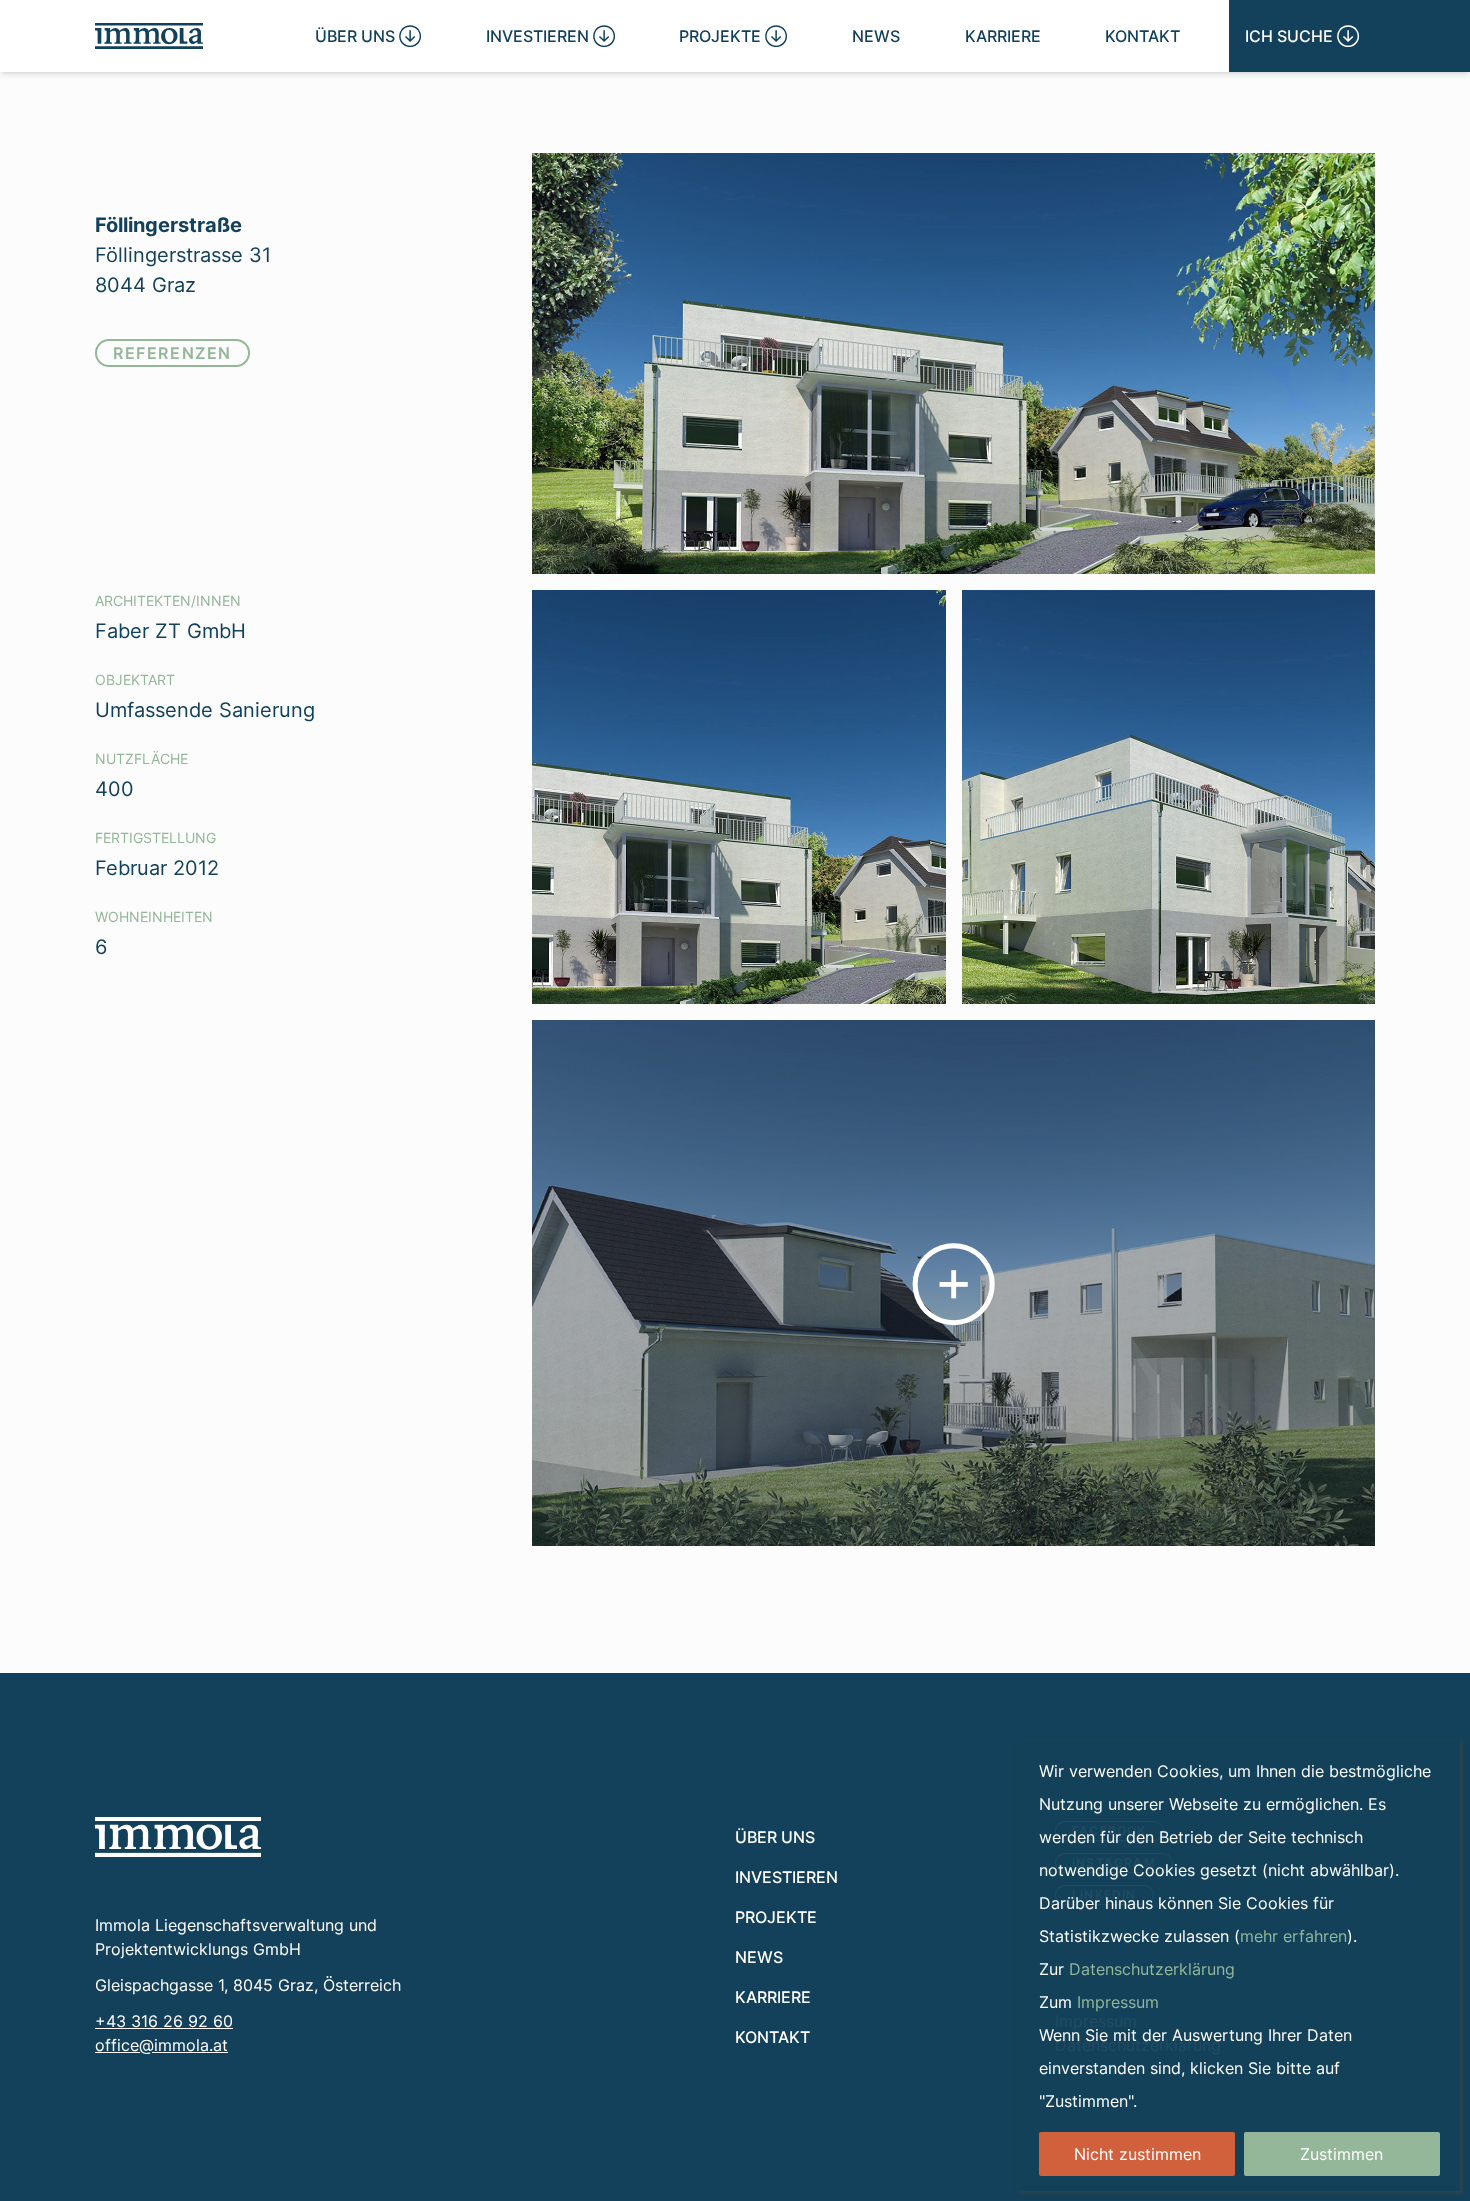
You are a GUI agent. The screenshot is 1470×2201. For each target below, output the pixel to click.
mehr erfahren (1293, 1936)
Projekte (776, 1916)
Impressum (1118, 2002)
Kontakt (1142, 35)
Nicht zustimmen (1137, 2154)
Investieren (786, 1876)
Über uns (775, 1836)
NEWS (876, 35)
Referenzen (172, 352)
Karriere (1003, 35)
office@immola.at (161, 2045)
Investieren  (550, 35)
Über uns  (368, 35)
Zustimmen (1341, 2154)
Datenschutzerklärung (1152, 1969)
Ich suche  (1302, 35)
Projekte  (733, 35)
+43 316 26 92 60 (164, 2021)
